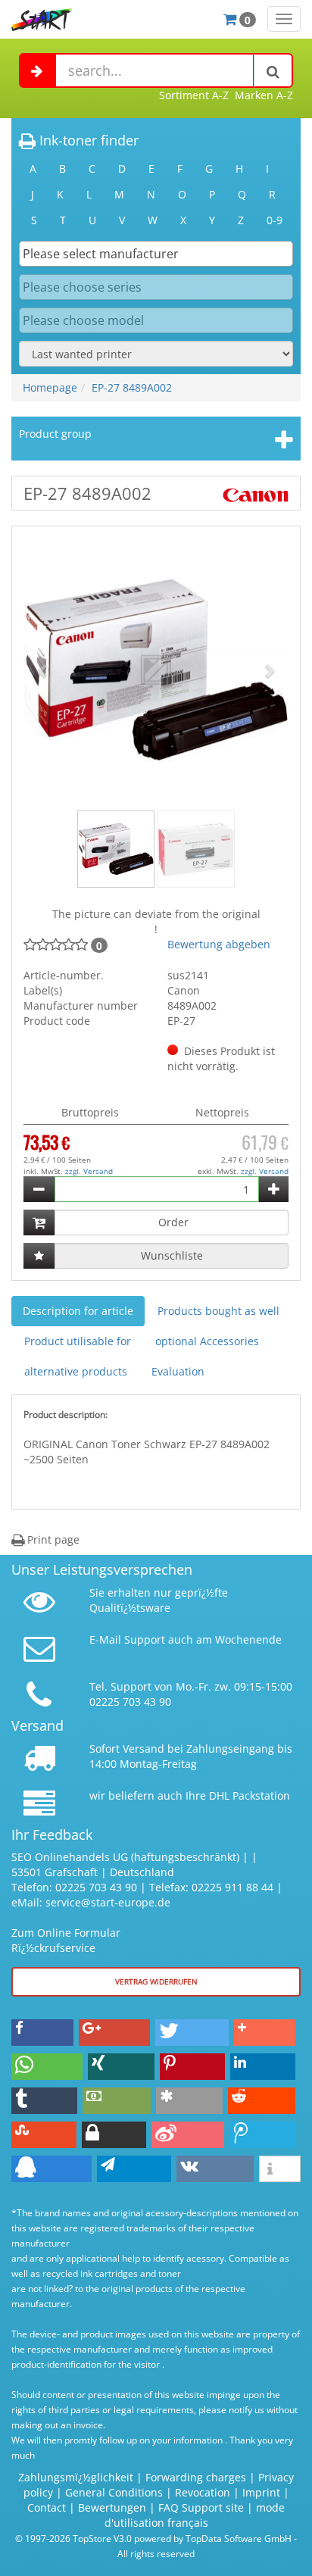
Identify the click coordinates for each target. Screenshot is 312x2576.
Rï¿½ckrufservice (53, 1948)
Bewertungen (112, 2507)
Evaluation (178, 1371)
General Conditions (115, 2492)
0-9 (275, 220)
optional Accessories (207, 1341)
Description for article (78, 1311)
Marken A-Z (264, 95)
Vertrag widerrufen (156, 1981)
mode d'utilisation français (195, 2515)
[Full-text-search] (273, 70)
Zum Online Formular (66, 1933)
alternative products (76, 1371)
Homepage (50, 387)
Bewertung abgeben (219, 944)
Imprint (261, 2492)
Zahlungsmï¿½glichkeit (76, 2477)
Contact (47, 2507)
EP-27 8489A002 (132, 387)
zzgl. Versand (89, 1171)
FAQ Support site (201, 2507)
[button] (44, 670)
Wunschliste (172, 1255)
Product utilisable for (78, 1341)
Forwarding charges (196, 2477)
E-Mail (105, 1639)
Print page (52, 1539)
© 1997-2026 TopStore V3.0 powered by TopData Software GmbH (153, 2538)
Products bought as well (218, 1311)
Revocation (203, 2492)
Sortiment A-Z (194, 95)
